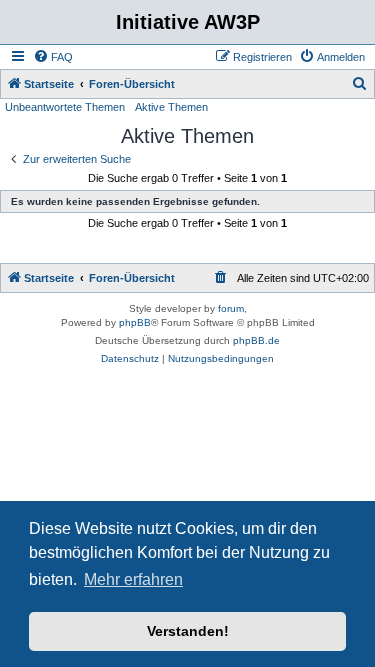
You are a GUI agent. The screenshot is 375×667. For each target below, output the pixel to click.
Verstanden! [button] (188, 631)
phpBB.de (256, 340)
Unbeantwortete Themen (65, 107)
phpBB (135, 322)
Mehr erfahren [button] (133, 579)
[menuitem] (53, 57)
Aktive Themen (171, 107)
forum (231, 308)
